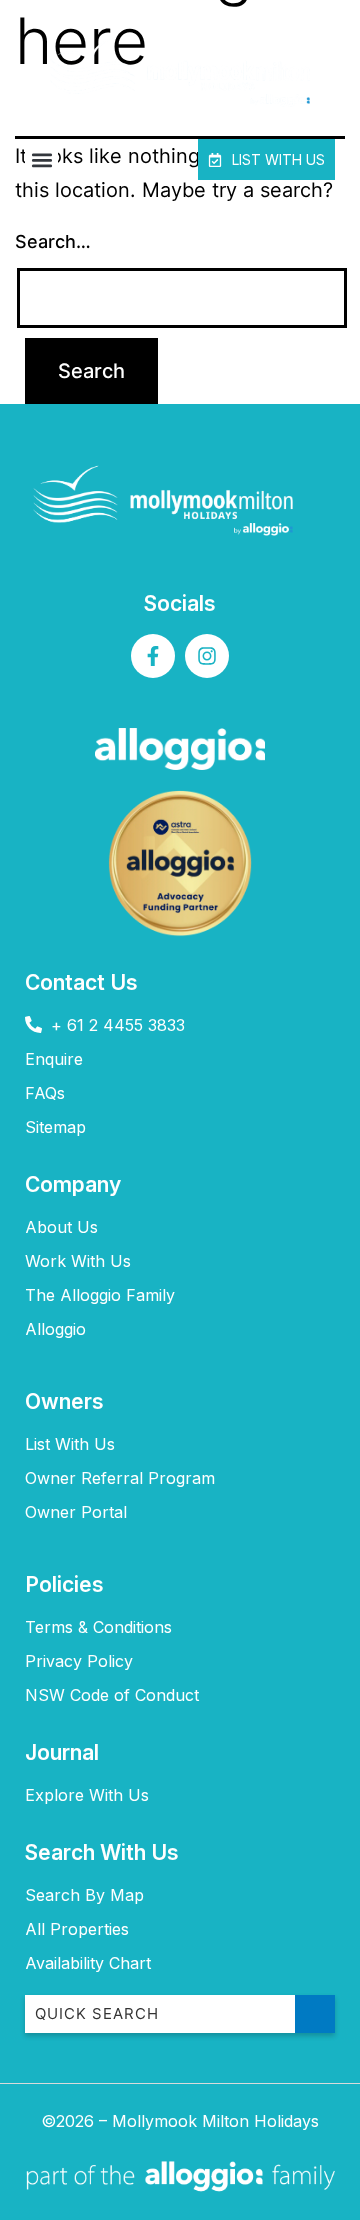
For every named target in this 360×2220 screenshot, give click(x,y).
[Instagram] (207, 656)
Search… (53, 241)
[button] (41, 159)
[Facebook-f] (153, 656)
